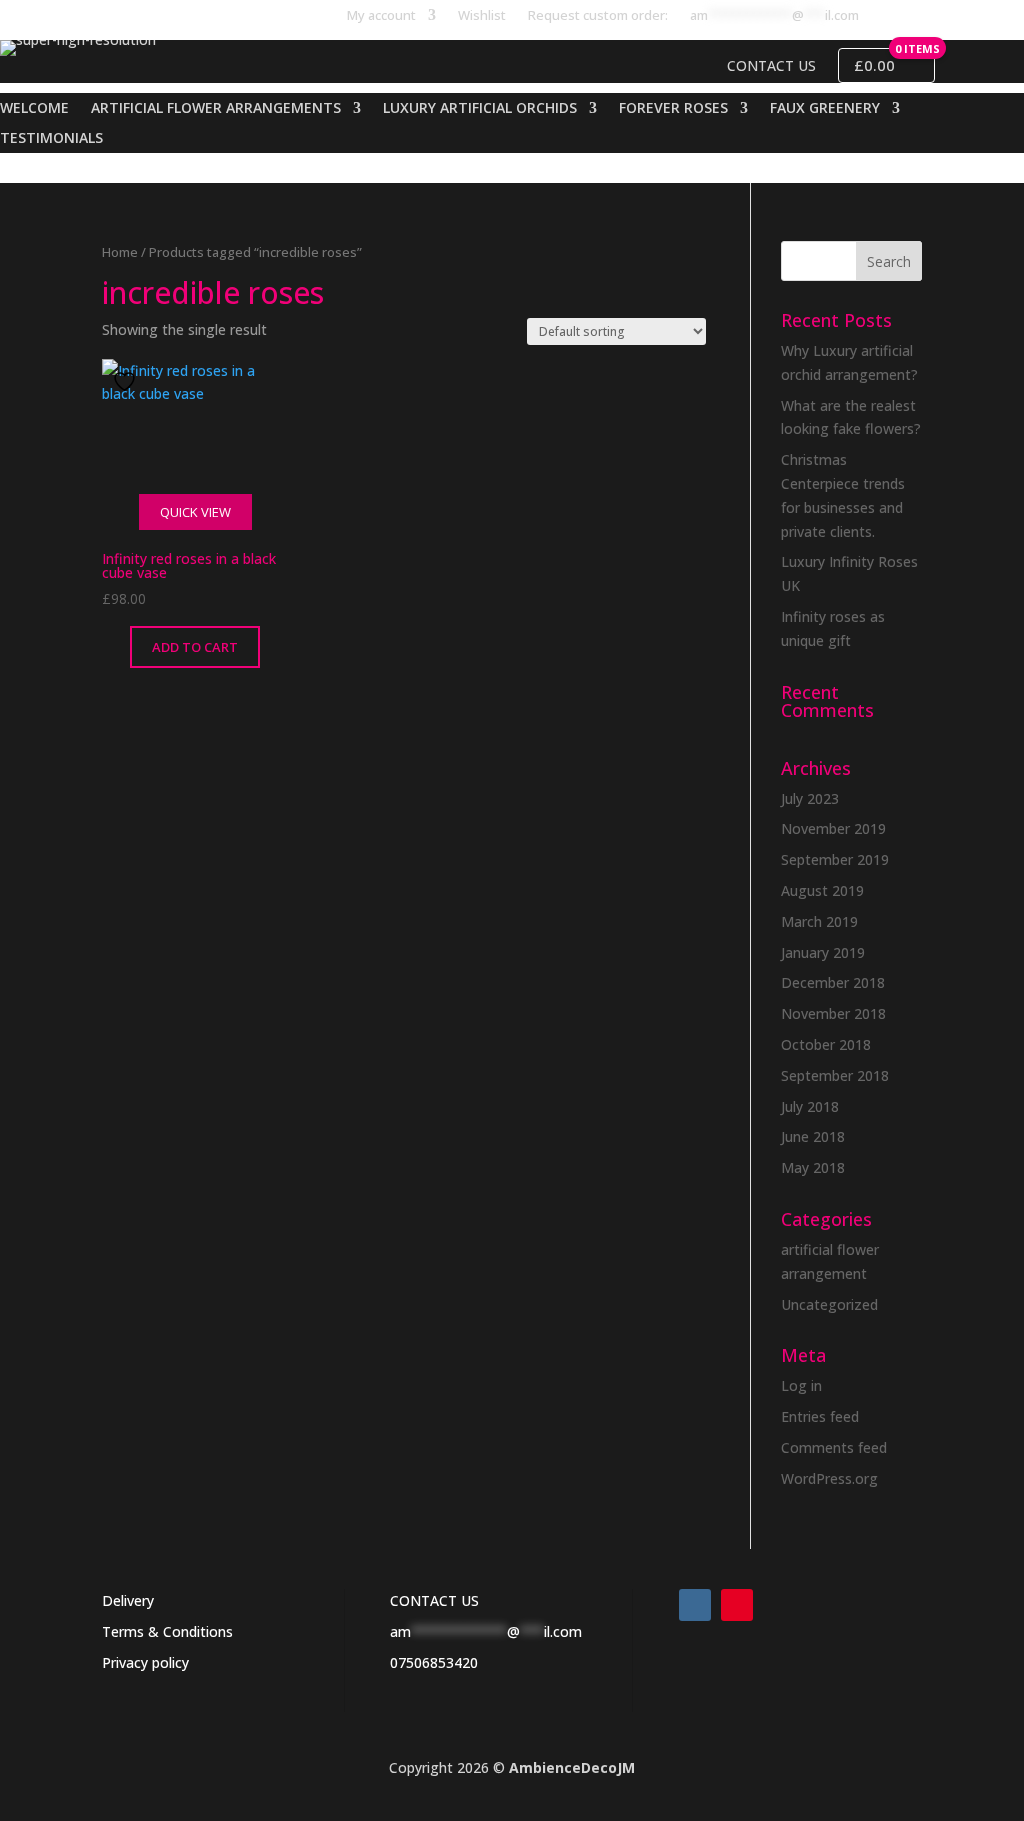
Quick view (195, 512)
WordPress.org (829, 1478)
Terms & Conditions (167, 1631)
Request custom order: (598, 16)
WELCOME (34, 109)
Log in (801, 1385)
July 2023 (810, 798)
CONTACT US (434, 1600)
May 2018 (813, 1167)
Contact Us (771, 66)
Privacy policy (145, 1662)
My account (381, 16)
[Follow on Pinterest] (737, 1605)
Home (120, 252)
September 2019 (835, 859)
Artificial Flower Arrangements (216, 109)
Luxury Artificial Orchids (480, 109)
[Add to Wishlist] (127, 381)
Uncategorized (829, 1304)
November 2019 (833, 828)
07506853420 (434, 1662)
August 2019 (822, 890)
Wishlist (482, 16)
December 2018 (833, 982)
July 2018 (810, 1106)
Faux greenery (825, 109)
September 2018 (835, 1075)
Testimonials (51, 139)
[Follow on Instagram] (695, 1605)
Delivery (128, 1600)
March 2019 (819, 921)
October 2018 (826, 1044)
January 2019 (823, 952)
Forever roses (673, 109)
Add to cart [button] (195, 647)
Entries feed (820, 1416)
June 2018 (813, 1136)
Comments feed (834, 1447)
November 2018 (833, 1013)
